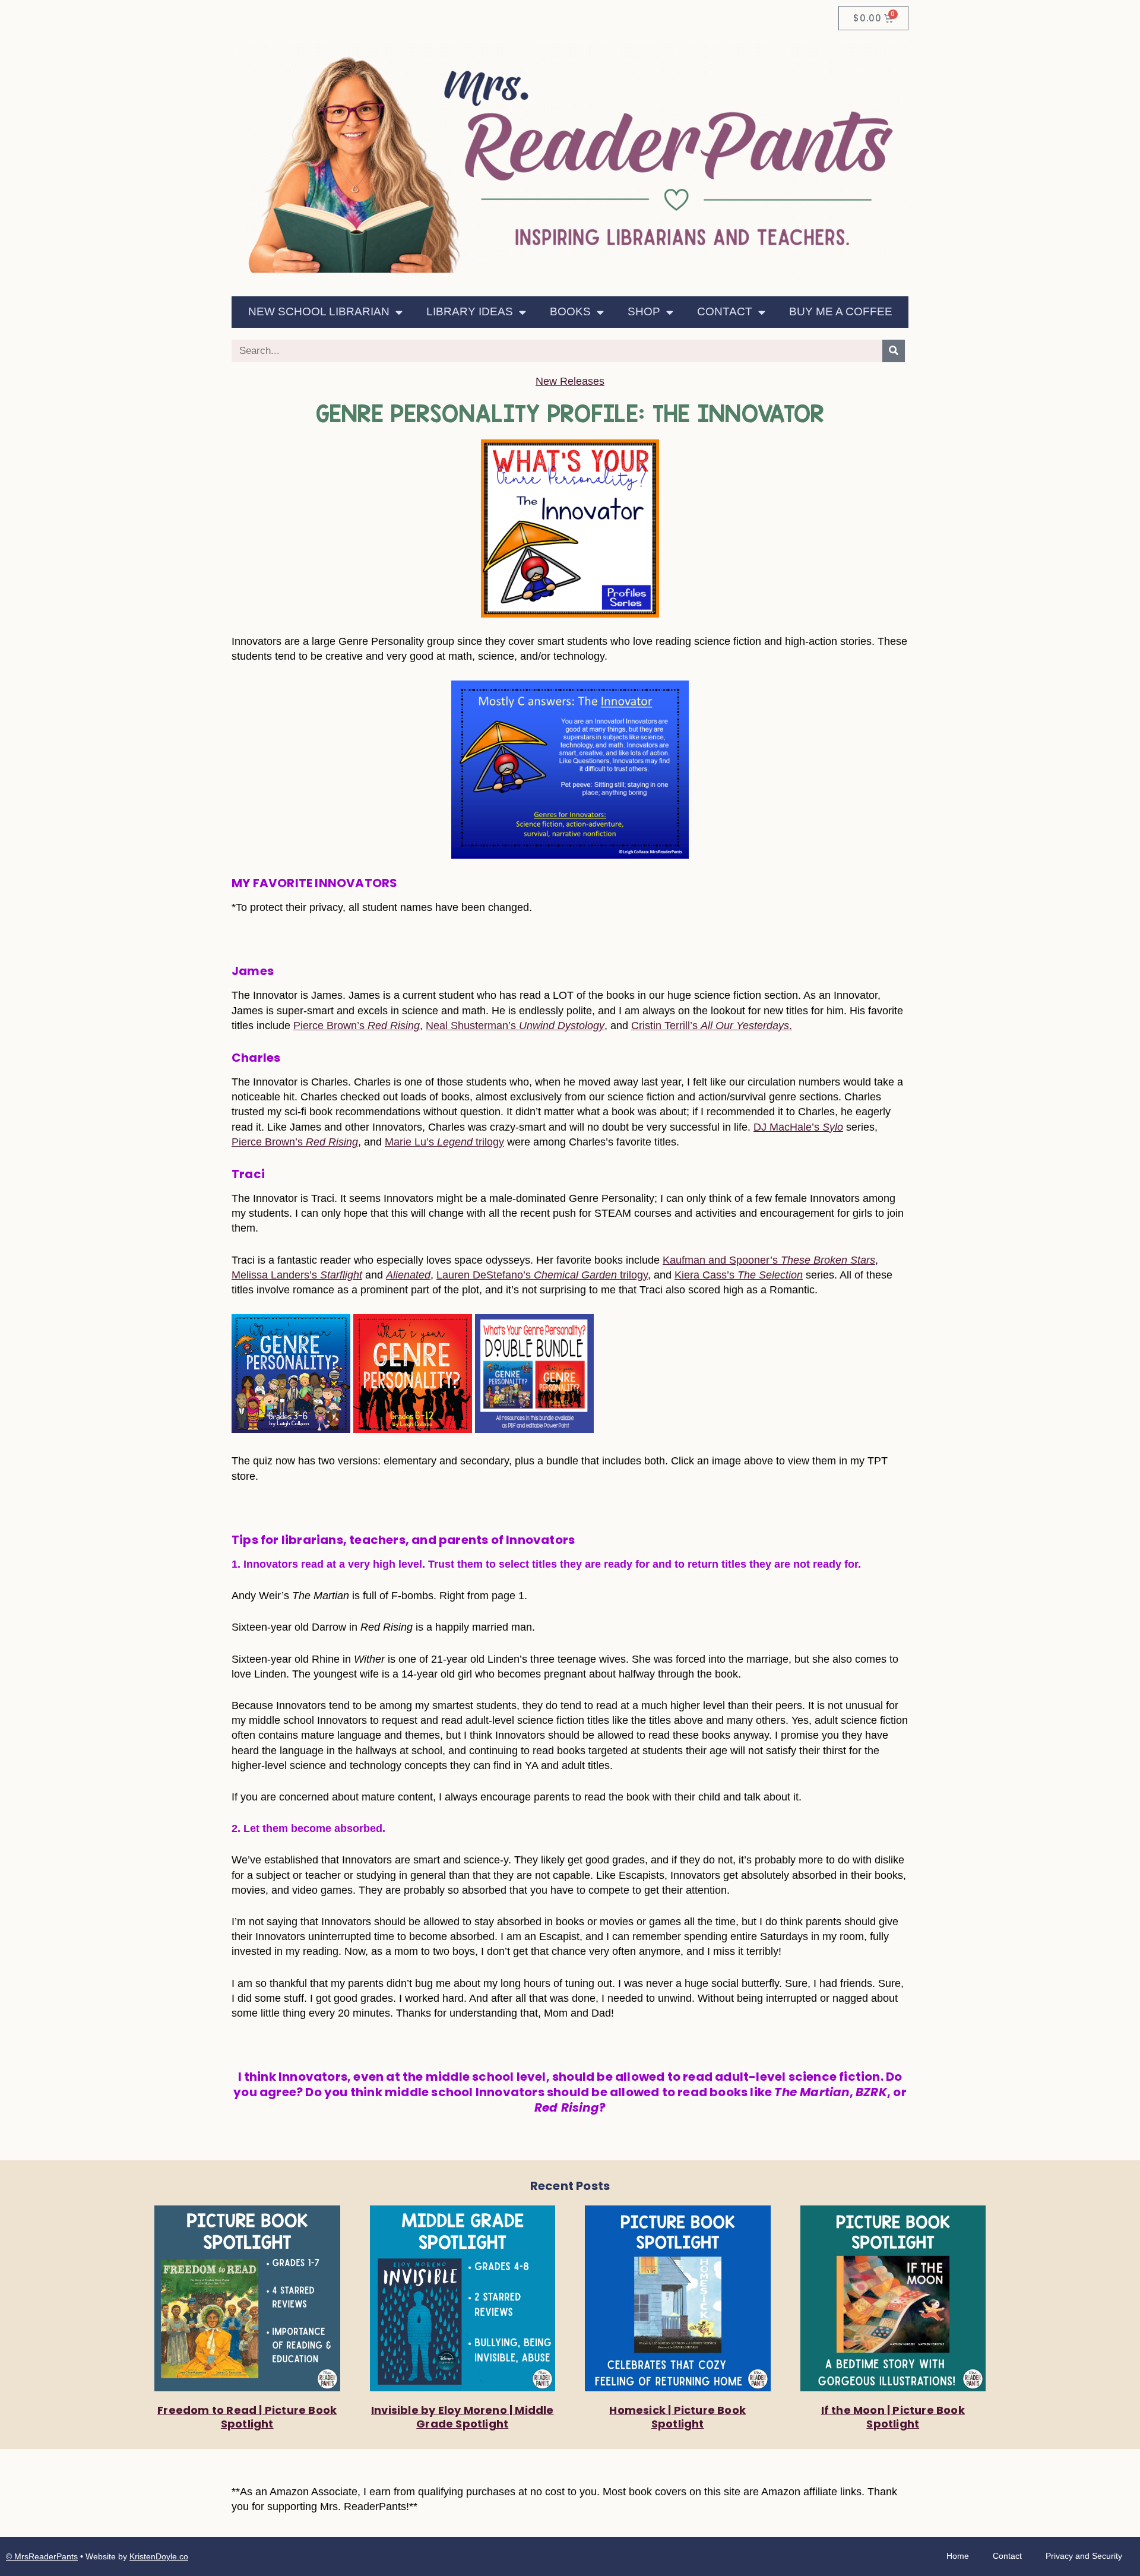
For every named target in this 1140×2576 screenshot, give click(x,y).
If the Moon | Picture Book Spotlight (893, 2417)
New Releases (570, 381)
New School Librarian (319, 311)
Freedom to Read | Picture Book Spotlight (247, 2417)
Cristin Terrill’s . (712, 1026)
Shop (644, 311)
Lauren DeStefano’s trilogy (542, 1275)
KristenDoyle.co (159, 2556)
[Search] (894, 351)
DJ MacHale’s (798, 1127)
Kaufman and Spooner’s (769, 1260)
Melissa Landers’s (297, 1275)
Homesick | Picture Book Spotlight (677, 2417)
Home (958, 2556)
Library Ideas (470, 311)
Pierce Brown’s (357, 1026)
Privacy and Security (1084, 2556)
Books (570, 311)
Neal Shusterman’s (515, 1026)
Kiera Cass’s (739, 1275)
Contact (725, 311)
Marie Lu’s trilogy (444, 1142)
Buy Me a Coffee (841, 311)
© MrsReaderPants (42, 2556)
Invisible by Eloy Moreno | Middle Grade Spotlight (463, 2417)
